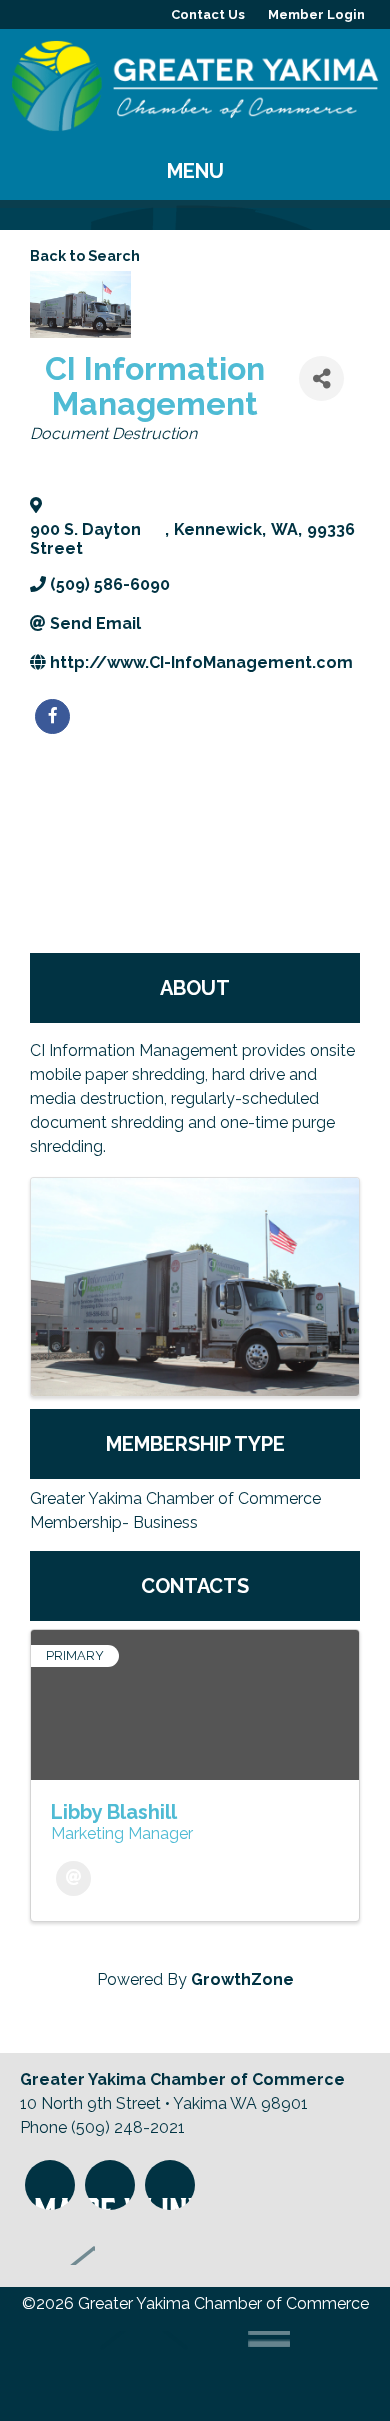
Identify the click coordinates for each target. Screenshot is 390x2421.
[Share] (321, 378)
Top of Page (57, 2240)
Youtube (170, 2185)
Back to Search (85, 255)
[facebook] (52, 716)
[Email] (73, 1878)
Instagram (50, 2185)
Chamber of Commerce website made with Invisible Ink (182, 2368)
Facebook (110, 2185)
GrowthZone (242, 1979)
